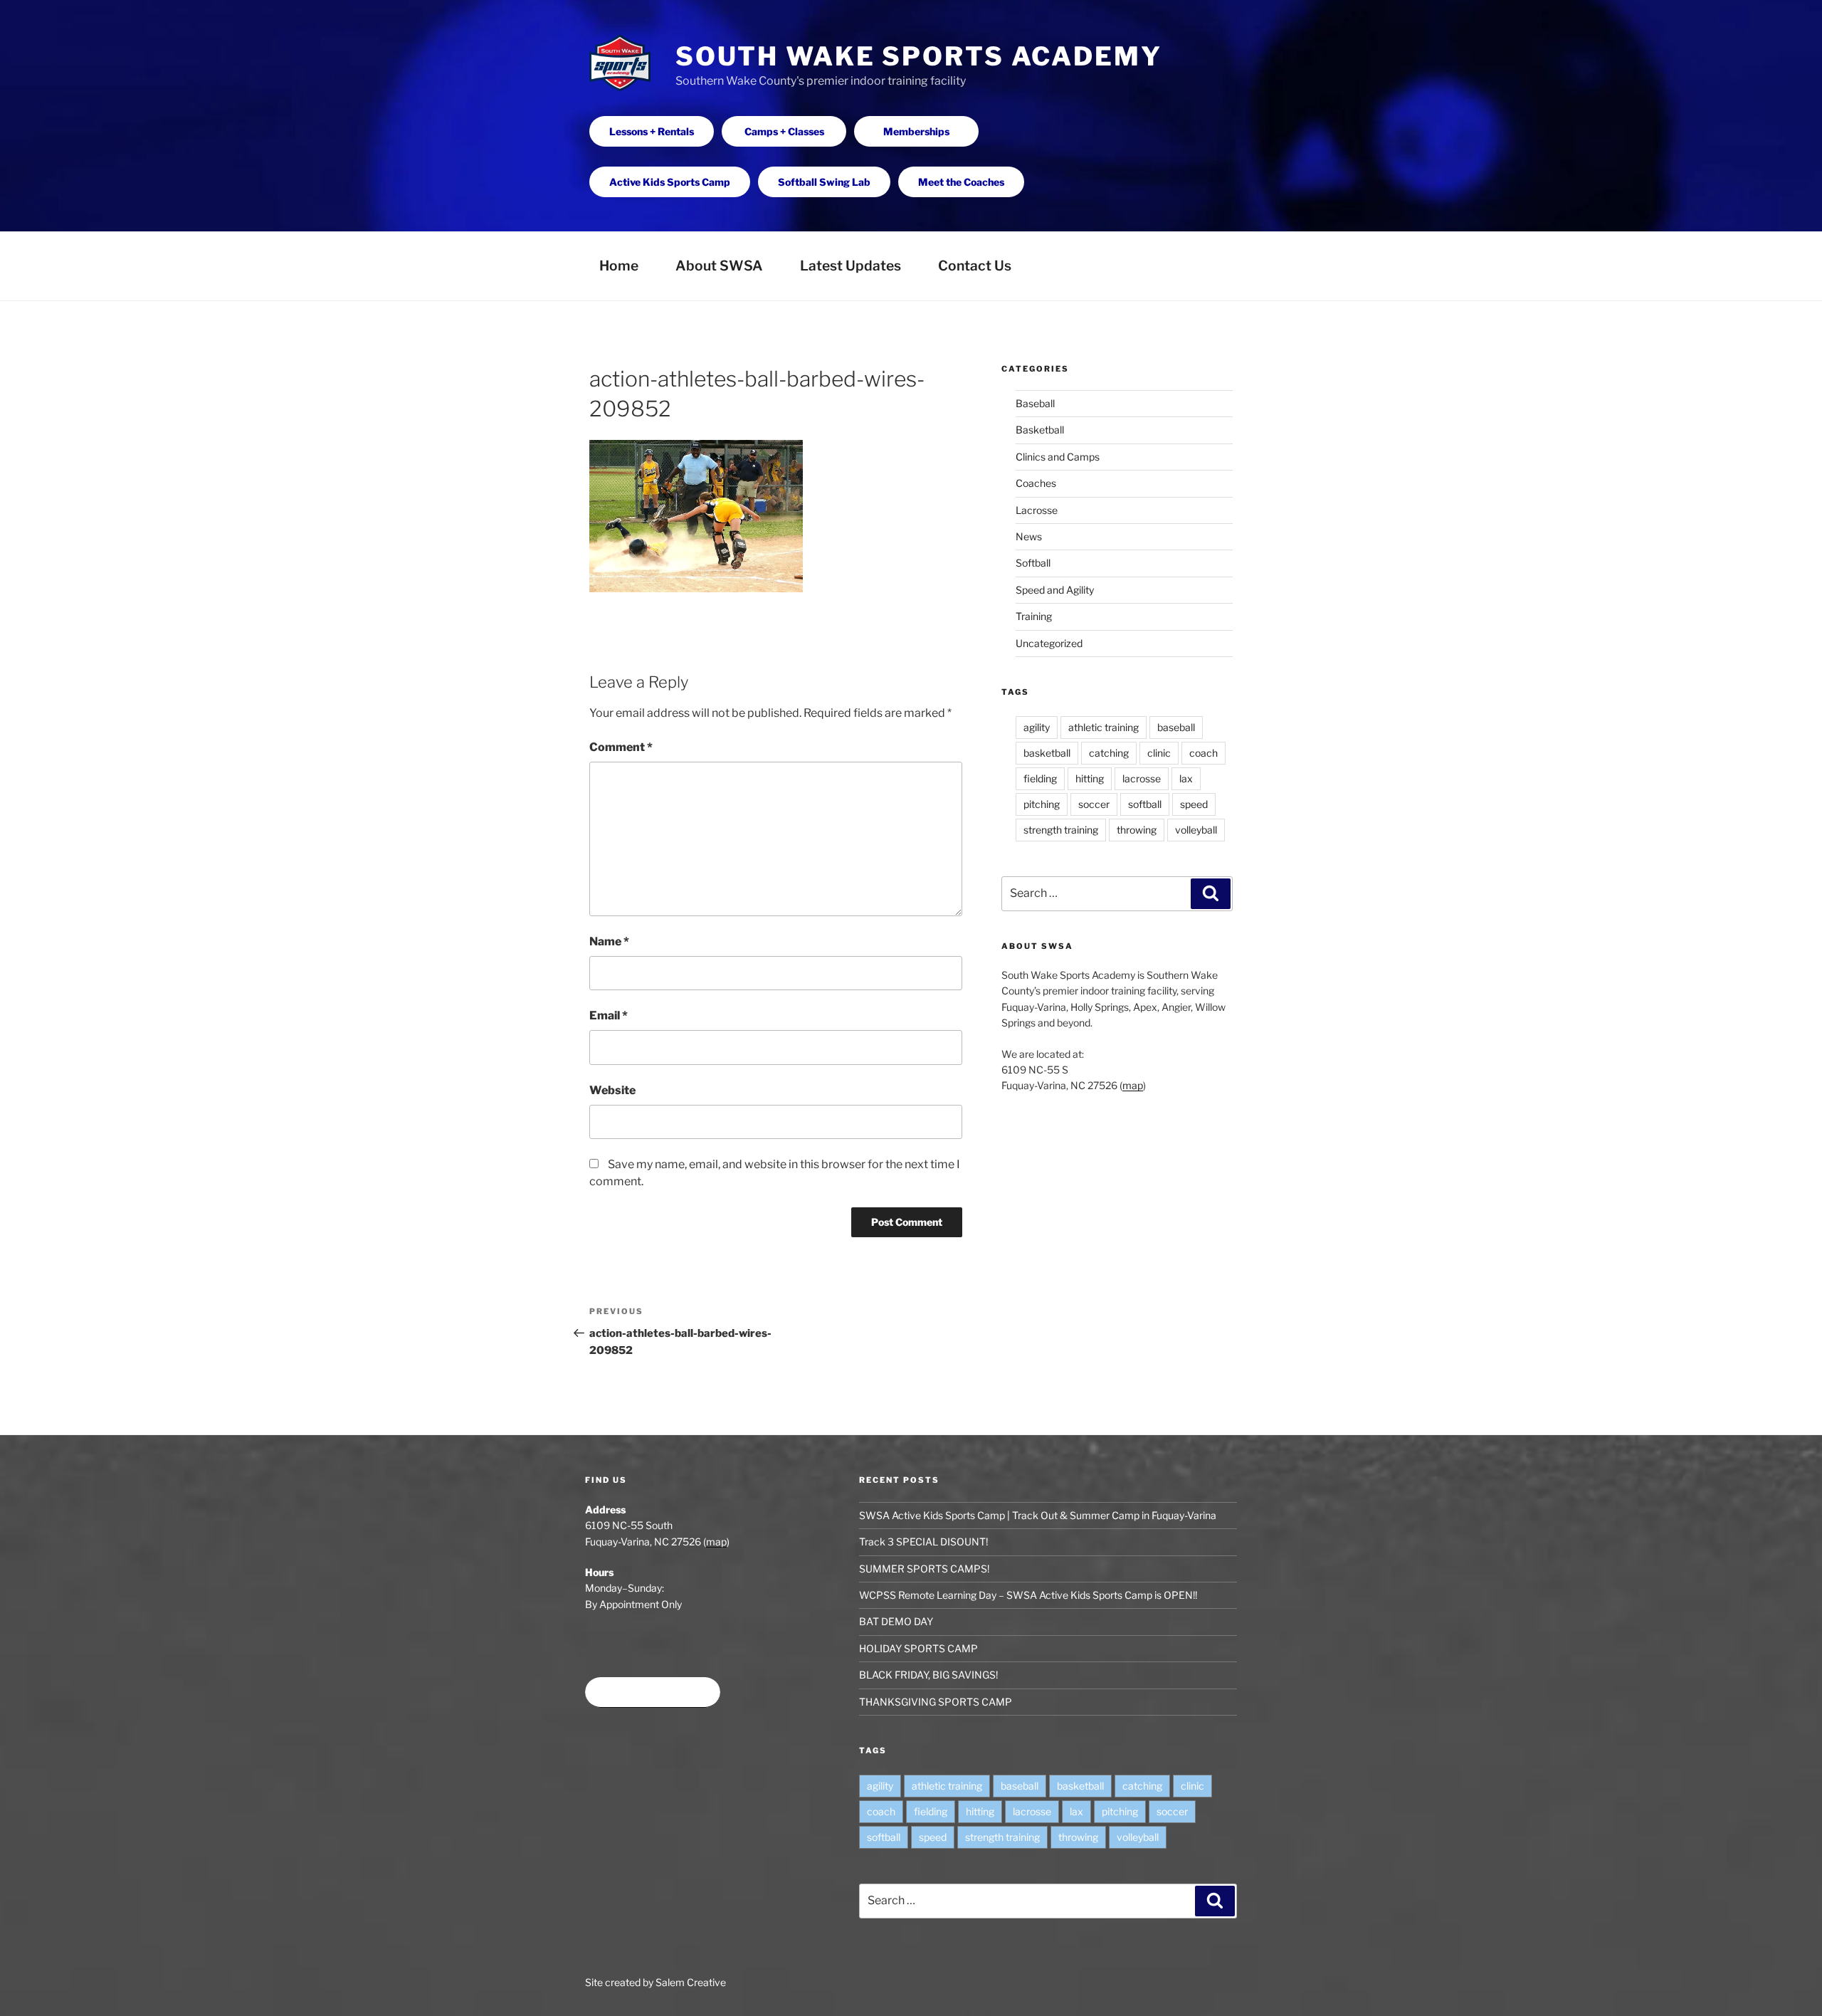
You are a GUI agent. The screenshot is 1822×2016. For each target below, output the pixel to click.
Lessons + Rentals (652, 131)
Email (609, 1015)
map (1133, 1085)
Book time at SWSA (653, 1692)
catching (1109, 753)
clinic (1159, 753)
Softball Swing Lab (824, 182)
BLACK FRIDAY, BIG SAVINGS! (928, 1675)
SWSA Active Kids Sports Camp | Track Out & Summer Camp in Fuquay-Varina (1038, 1515)
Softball (1033, 563)
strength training (1061, 830)
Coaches (1036, 483)
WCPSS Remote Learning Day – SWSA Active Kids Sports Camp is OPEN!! (1028, 1595)
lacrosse (1142, 778)
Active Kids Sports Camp (670, 182)
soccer (1094, 804)
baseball (1176, 727)
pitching (1042, 804)
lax (1186, 778)
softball (1145, 804)
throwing (1137, 830)
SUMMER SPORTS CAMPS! (924, 1569)
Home (619, 266)
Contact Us (975, 266)
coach (1204, 753)
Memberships (916, 131)
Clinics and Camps (1058, 457)
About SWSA (719, 266)
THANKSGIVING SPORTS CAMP (936, 1702)
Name (609, 941)
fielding (1040, 778)
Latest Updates (851, 266)
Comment (621, 747)
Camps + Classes (784, 131)
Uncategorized (1049, 643)
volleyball (1196, 830)
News (1029, 536)
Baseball (1035, 403)
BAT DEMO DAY (896, 1621)
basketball (1047, 753)
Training (1034, 616)
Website (612, 1090)
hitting (1090, 778)
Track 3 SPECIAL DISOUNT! (923, 1542)
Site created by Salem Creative (655, 1982)
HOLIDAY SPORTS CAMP (918, 1648)
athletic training (1104, 727)
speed (1194, 804)
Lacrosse (1037, 510)
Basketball (1040, 430)
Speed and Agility (1055, 590)
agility (1037, 727)
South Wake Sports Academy (919, 56)
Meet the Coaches (961, 182)
